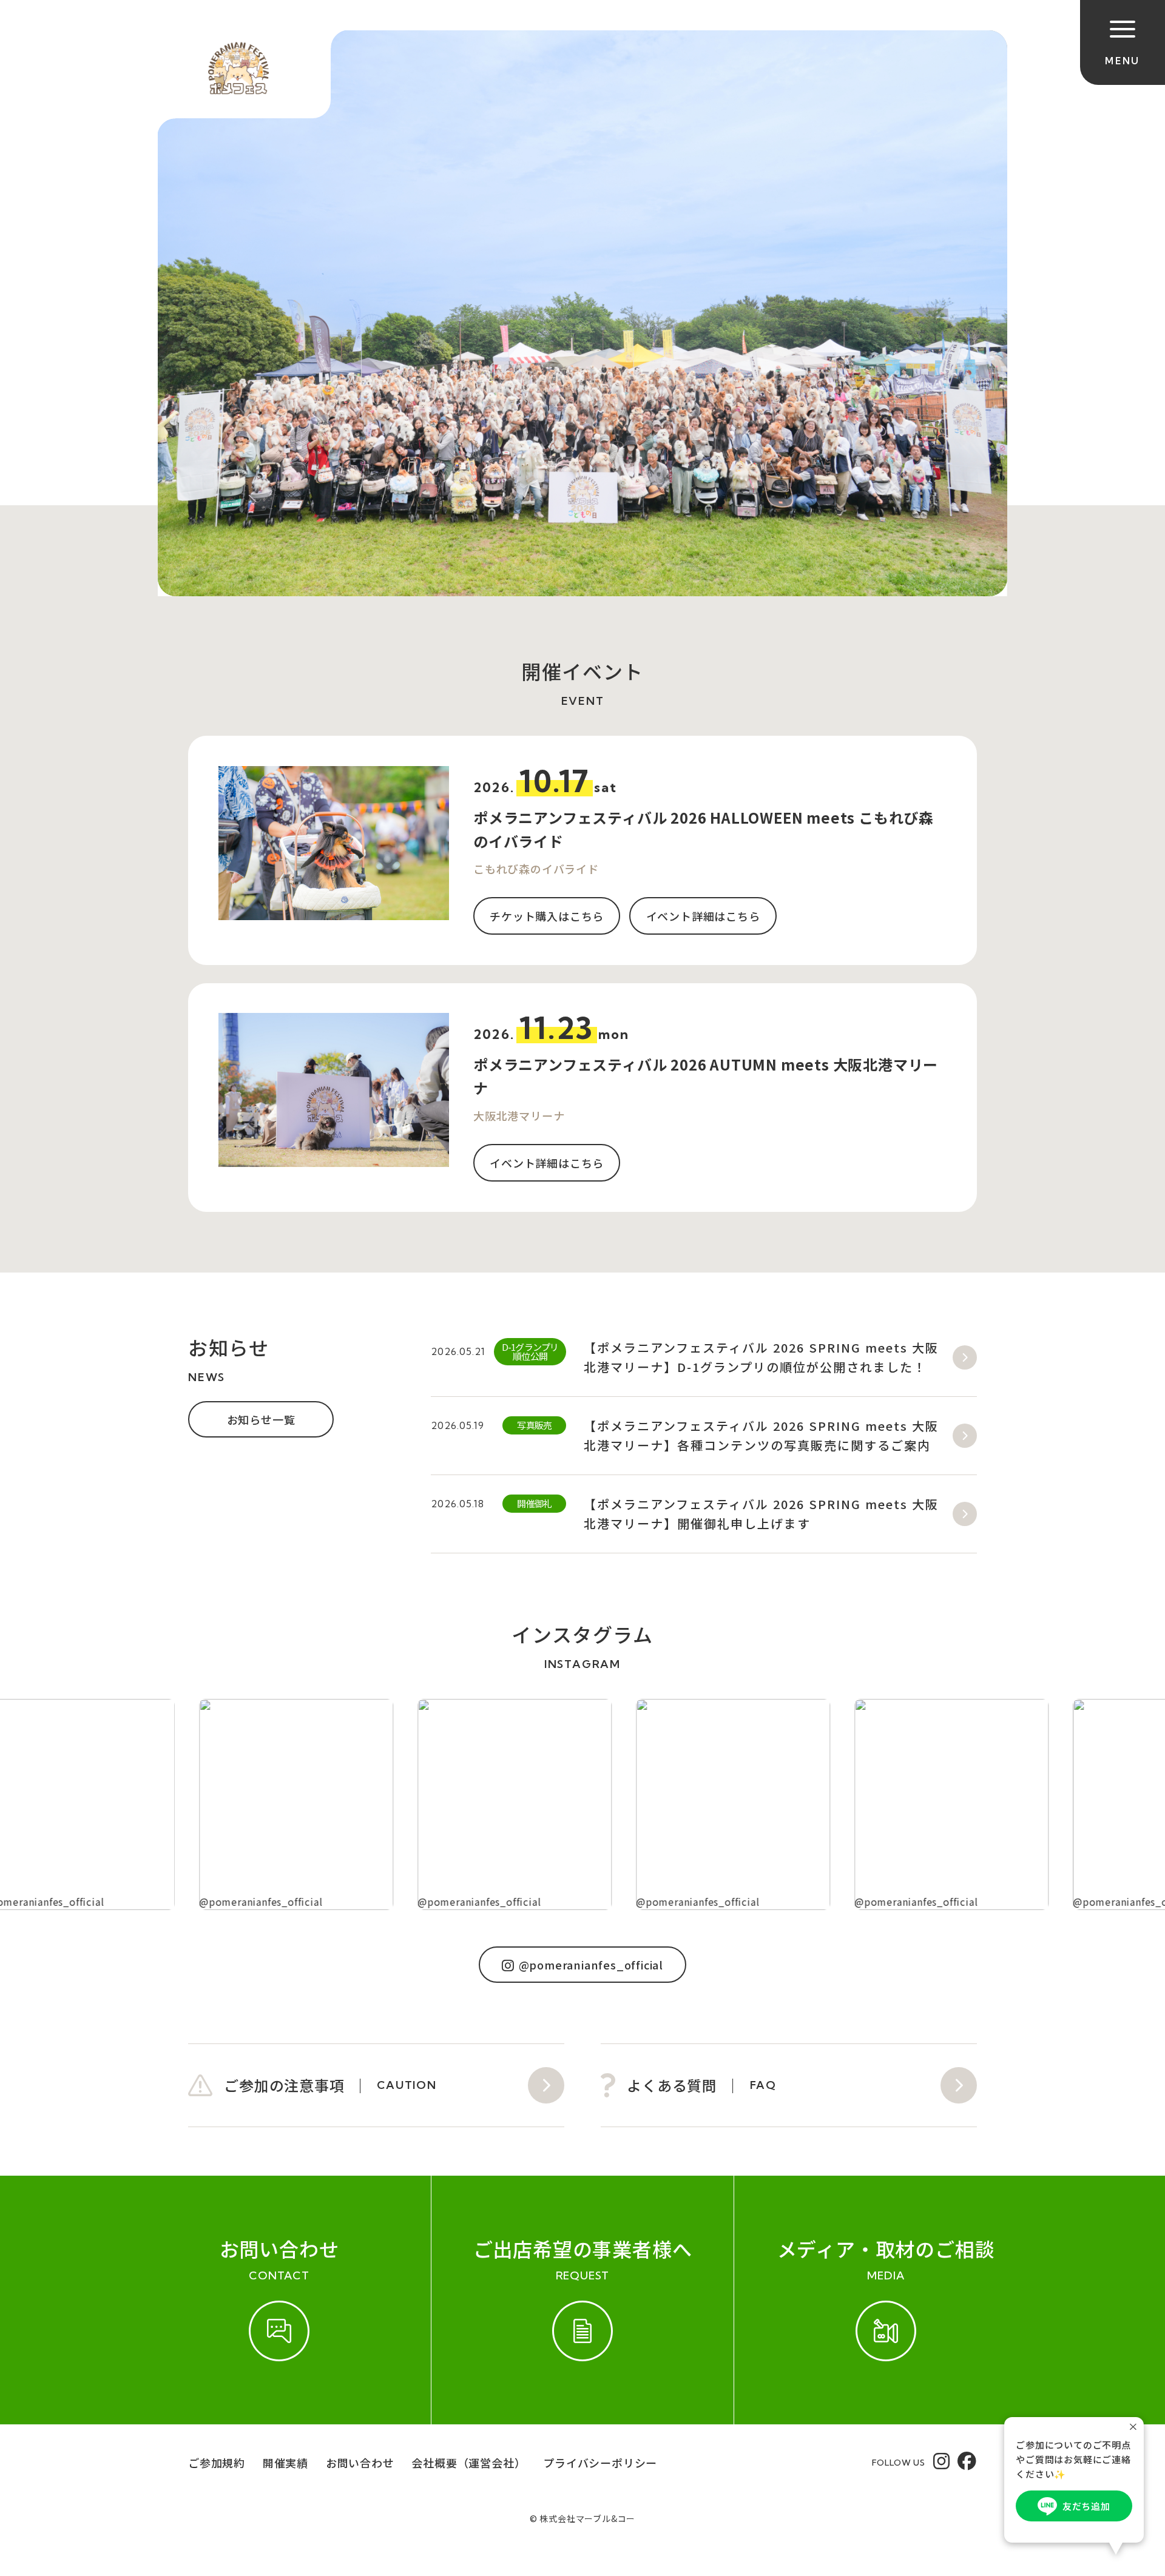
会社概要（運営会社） (468, 2463)
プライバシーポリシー (600, 2463)
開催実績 (285, 2463)
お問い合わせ (360, 2463)
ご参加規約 (217, 2463)
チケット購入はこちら (547, 916)
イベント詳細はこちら (703, 916)
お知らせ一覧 (261, 1419)
